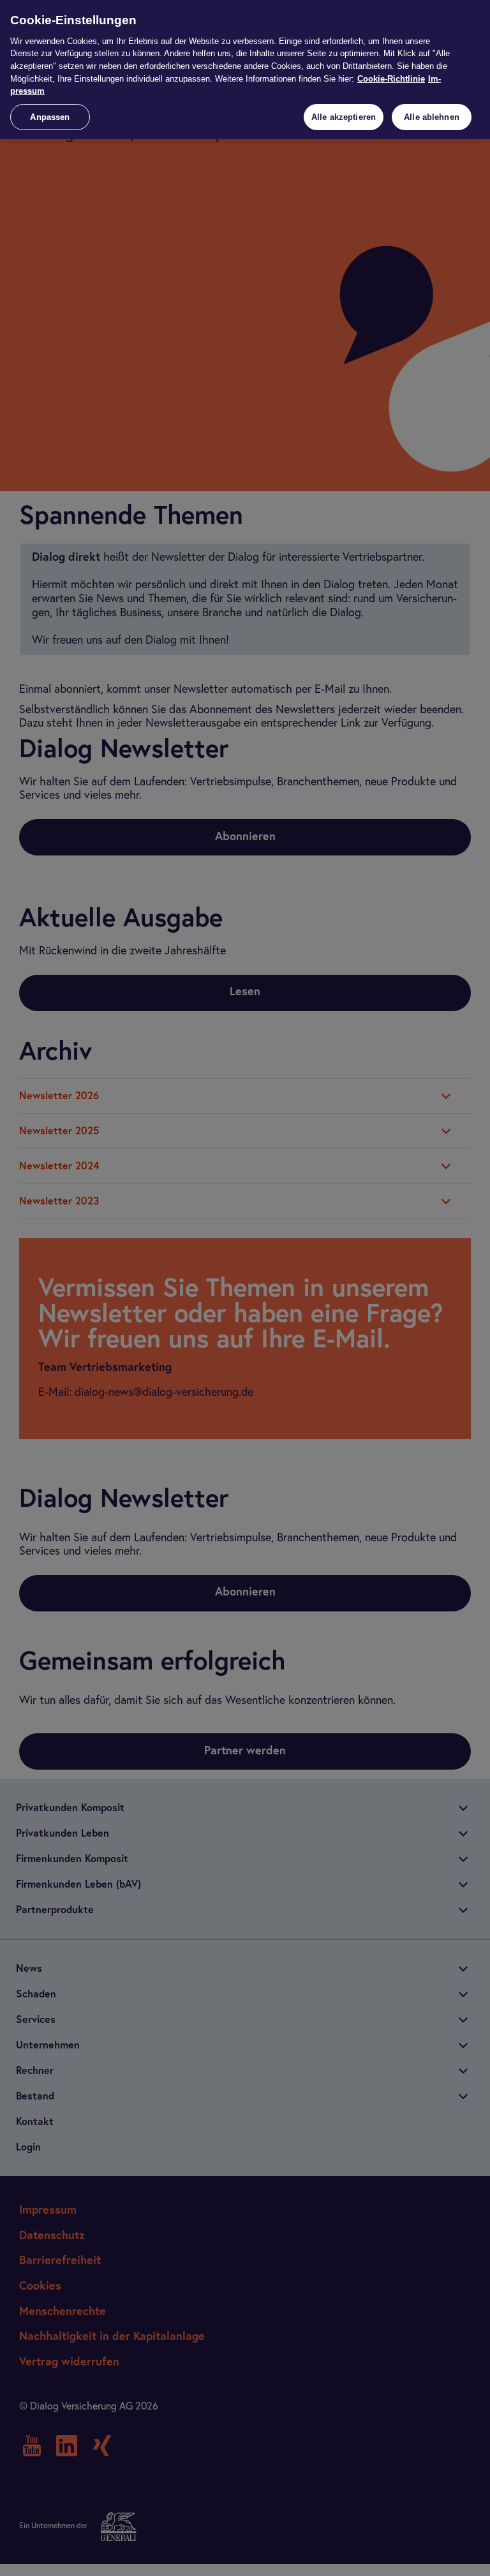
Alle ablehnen (432, 117)
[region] (245, 70)
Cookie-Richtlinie (391, 79)
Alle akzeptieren (344, 117)
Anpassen (50, 117)
